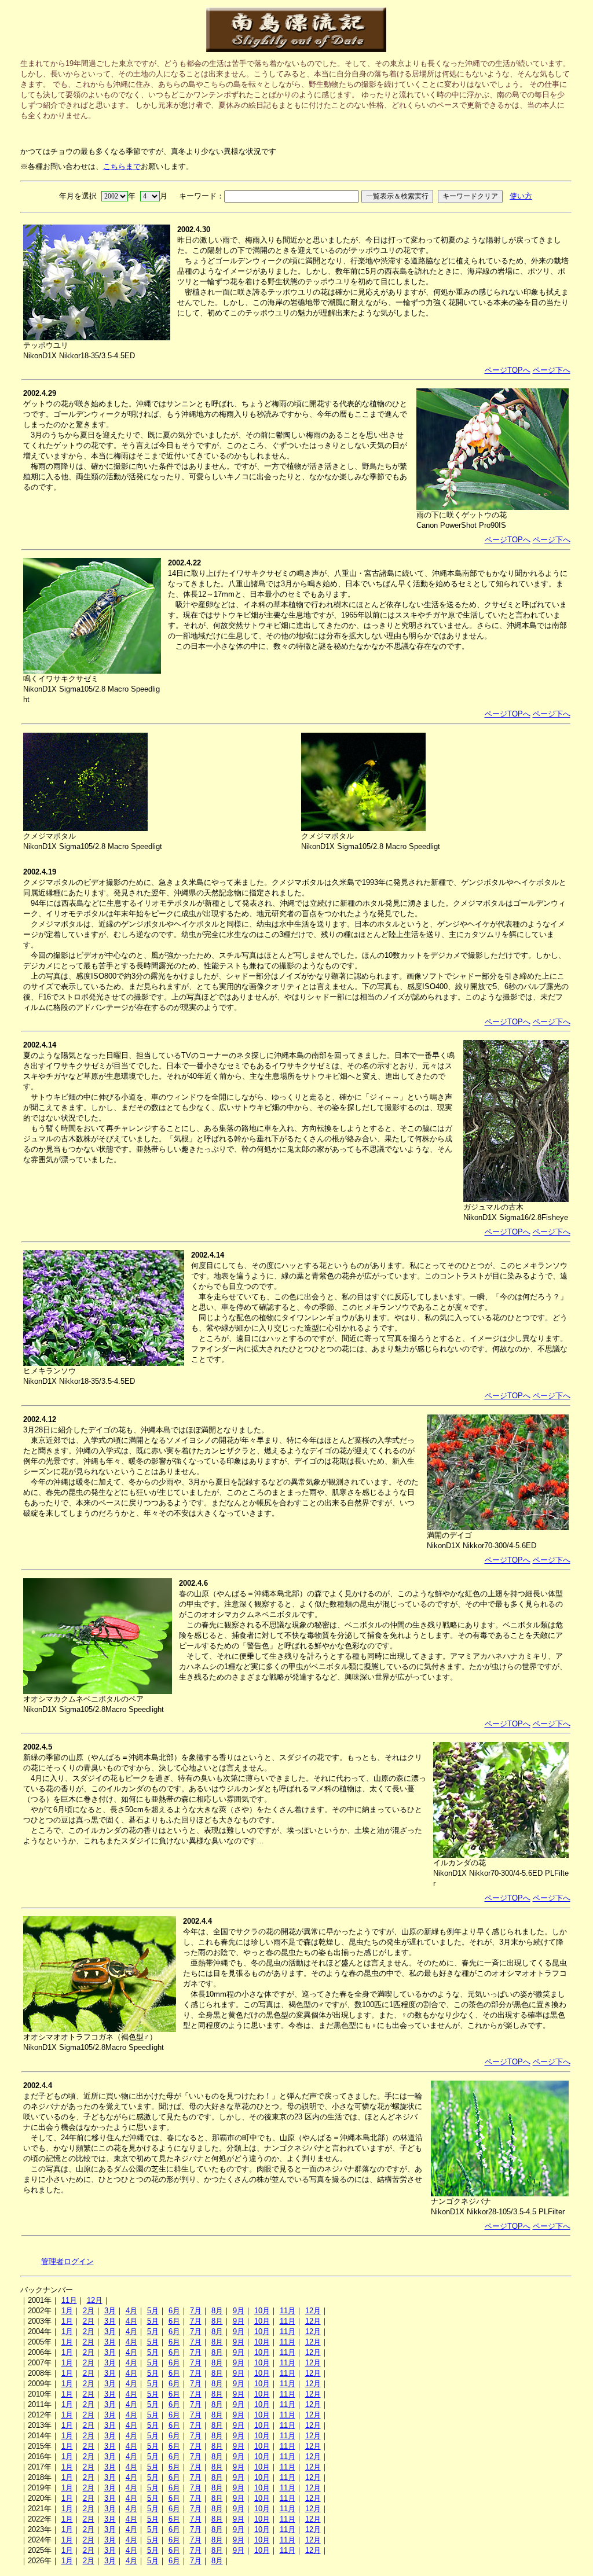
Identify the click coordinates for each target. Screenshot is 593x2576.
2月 (89, 2311)
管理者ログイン (67, 2261)
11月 (69, 2300)
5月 (153, 2311)
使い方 (521, 196)
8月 (217, 2311)
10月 (262, 2311)
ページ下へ (552, 370)
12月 (95, 2300)
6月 (174, 2311)
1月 (67, 2311)
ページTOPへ (508, 370)
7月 (196, 2311)
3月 (110, 2311)
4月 (131, 2311)
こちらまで (122, 166)
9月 (239, 2311)
